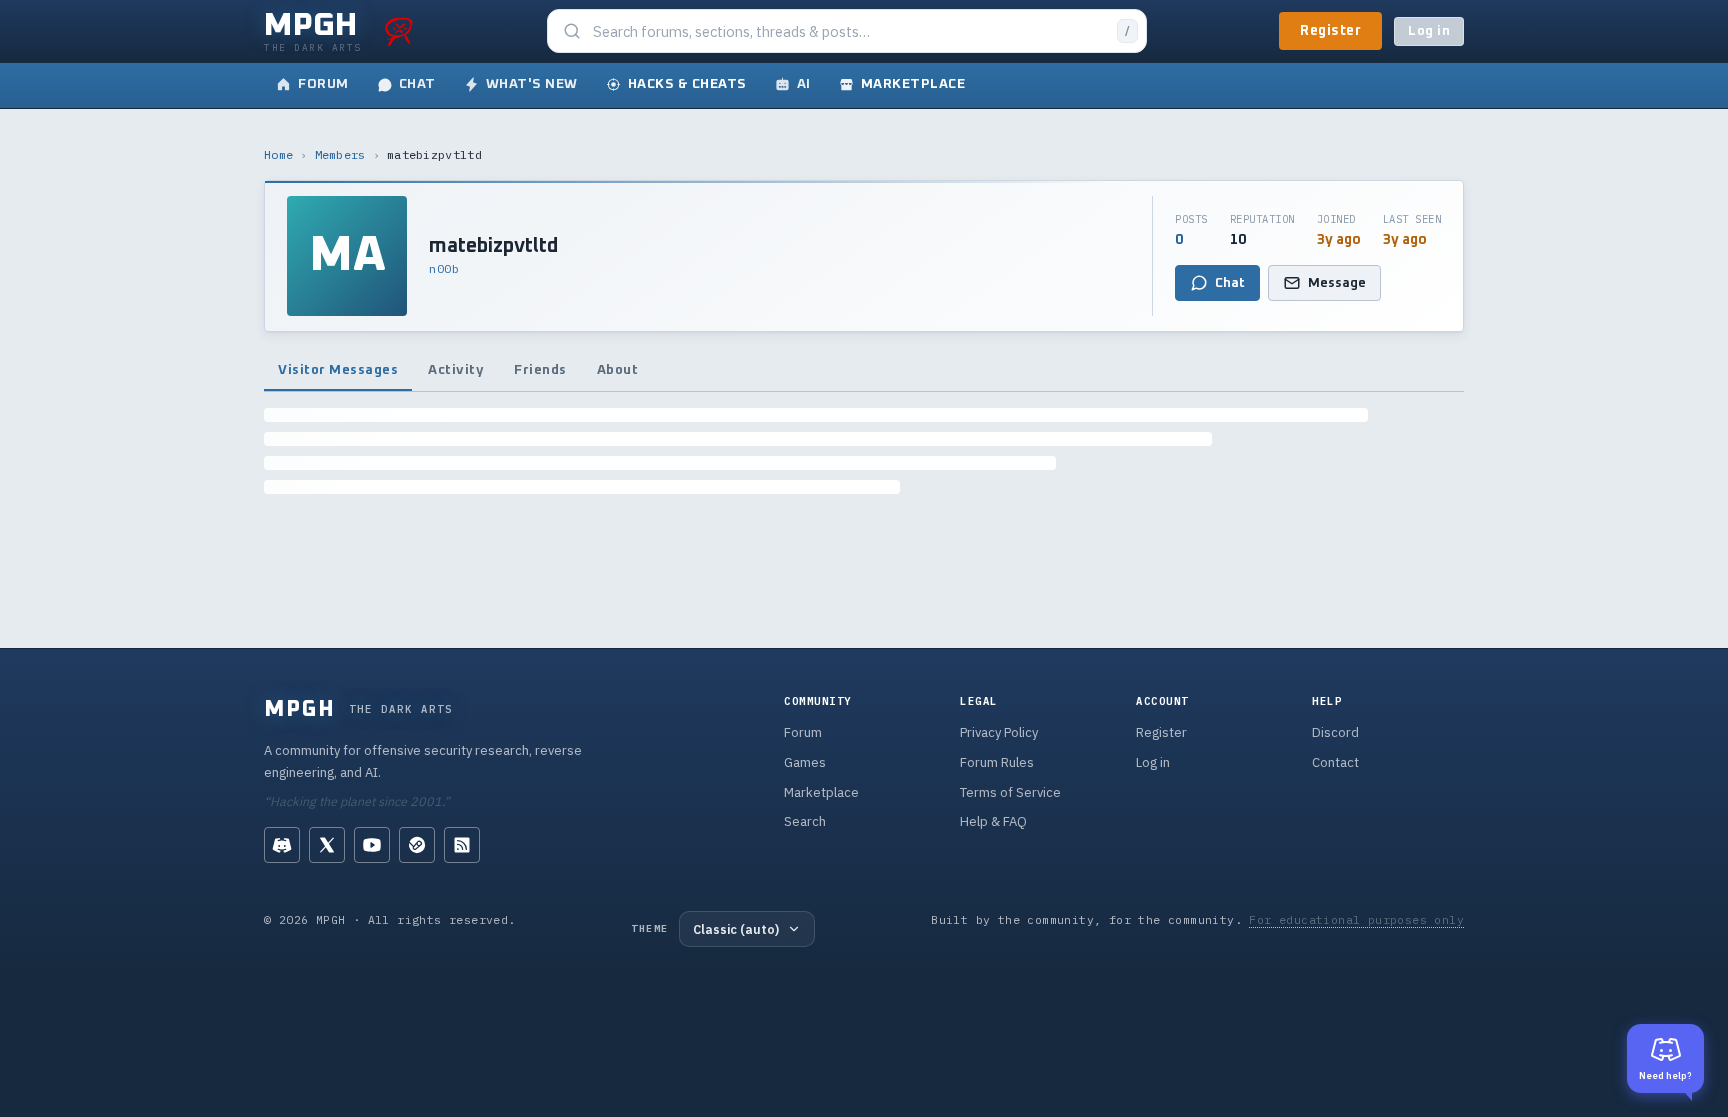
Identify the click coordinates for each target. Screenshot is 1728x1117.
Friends (540, 370)
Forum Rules (997, 762)
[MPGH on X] (327, 845)
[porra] (399, 31)
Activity (456, 370)
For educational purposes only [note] (1356, 919)
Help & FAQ (993, 821)
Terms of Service (1010, 792)
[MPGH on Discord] (282, 845)
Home (278, 154)
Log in (1429, 31)
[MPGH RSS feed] (462, 845)
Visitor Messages (338, 370)
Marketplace (821, 792)
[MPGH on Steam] (417, 845)
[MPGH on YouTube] (372, 845)
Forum (803, 732)
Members (340, 154)
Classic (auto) (736, 929)
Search (805, 821)
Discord (1335, 732)
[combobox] (849, 31)
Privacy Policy (999, 732)
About (618, 370)
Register (1330, 31)
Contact (1335, 762)
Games (805, 762)
